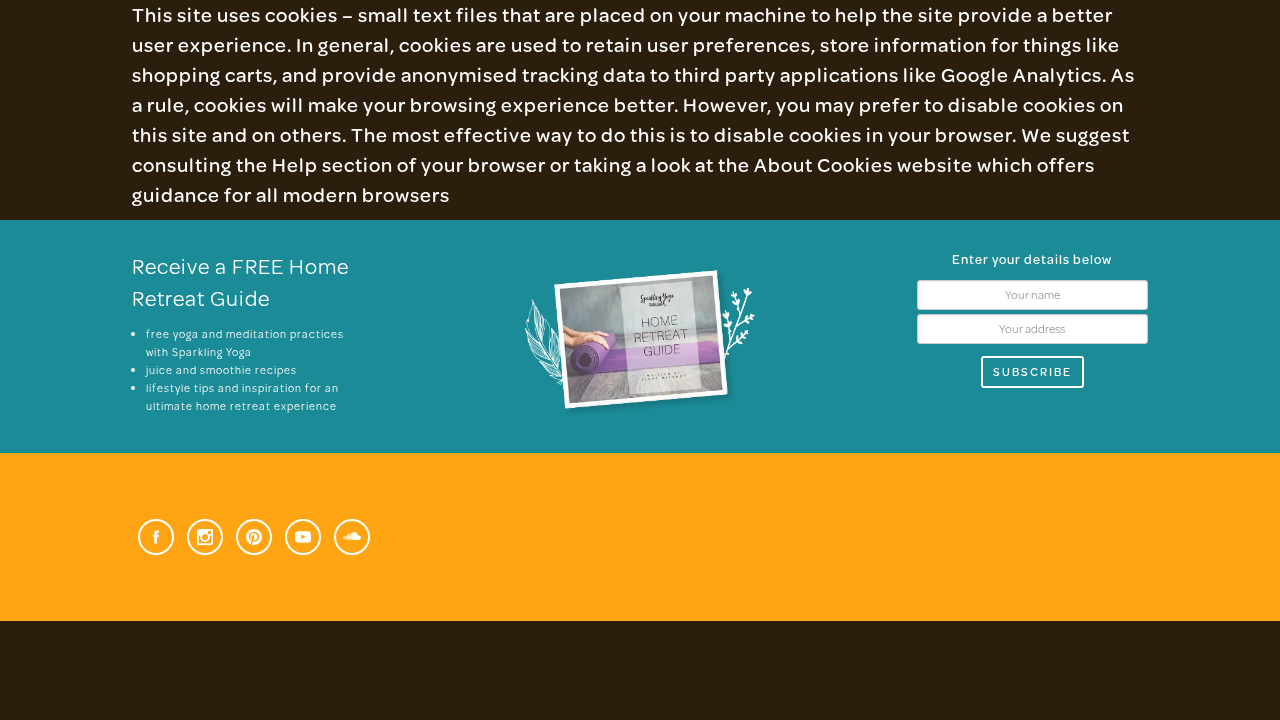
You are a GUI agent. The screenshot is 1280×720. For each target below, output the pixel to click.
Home (253, 107)
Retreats (448, 107)
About (340, 107)
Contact (1010, 107)
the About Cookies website (845, 164)
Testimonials (871, 107)
